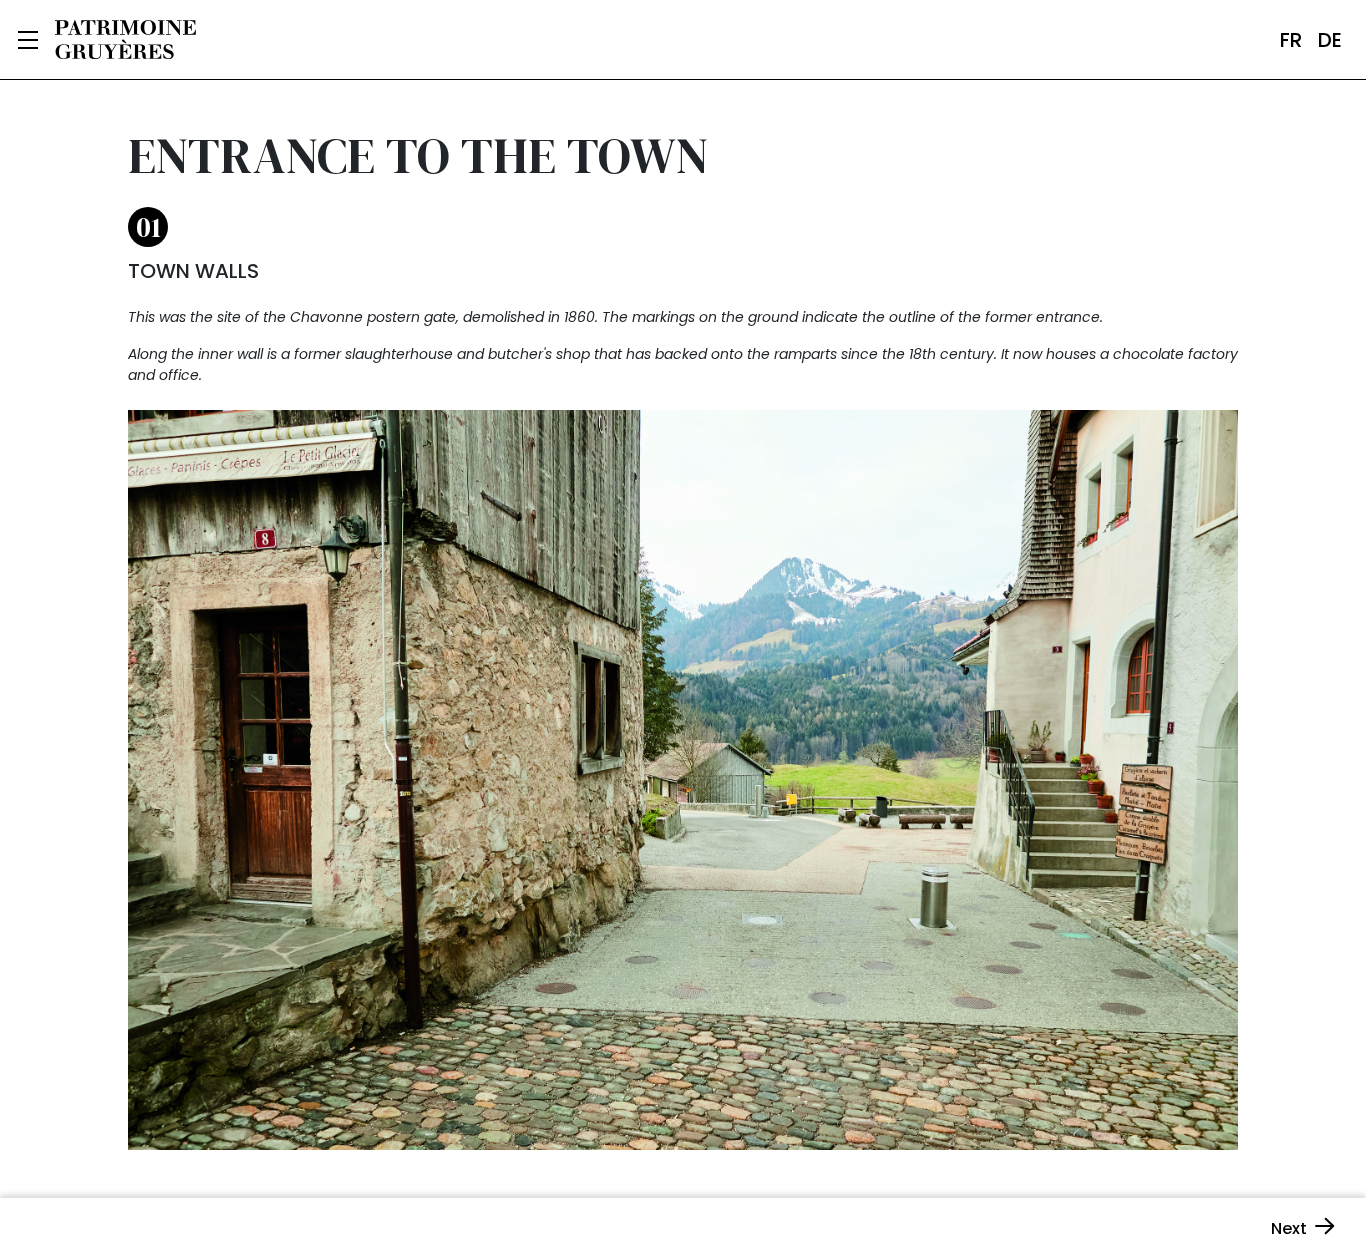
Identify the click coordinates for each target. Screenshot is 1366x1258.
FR (1291, 40)
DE (1330, 40)
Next (1289, 1228)
